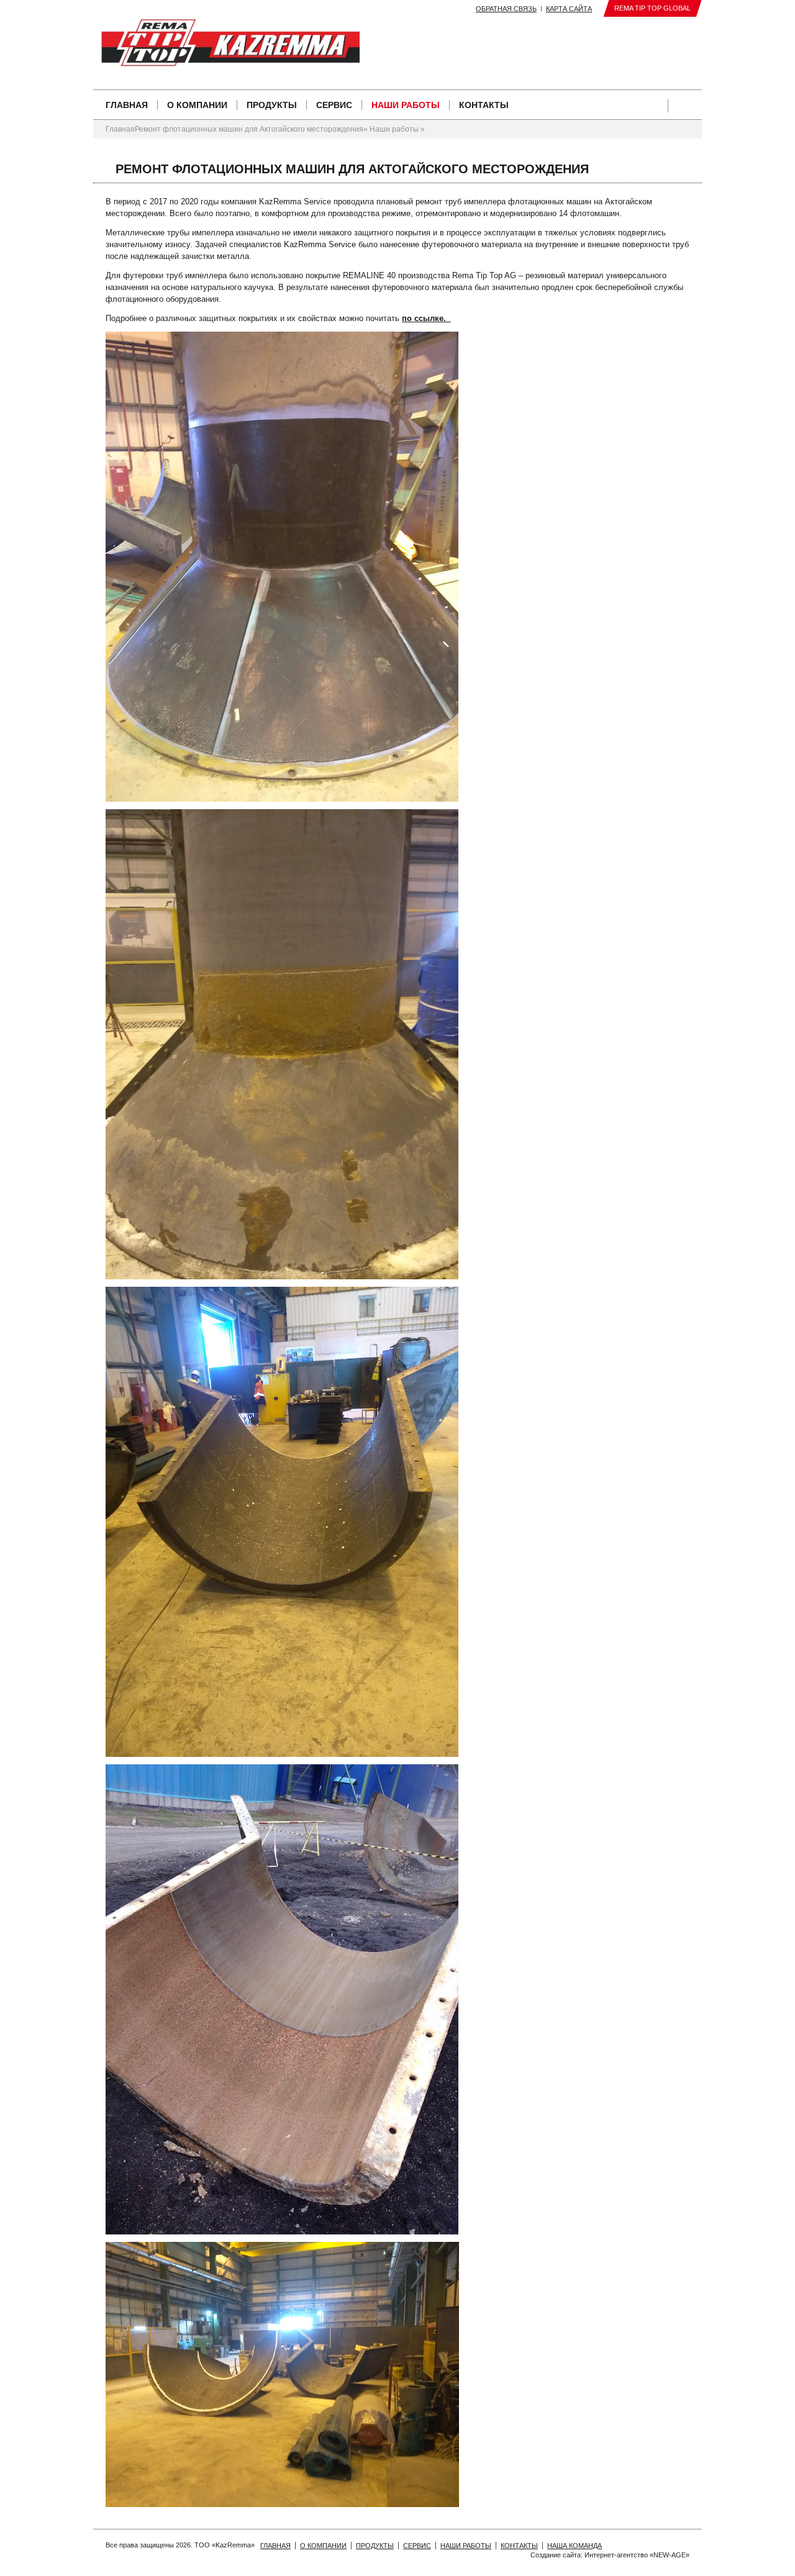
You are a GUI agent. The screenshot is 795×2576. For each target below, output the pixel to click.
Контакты (484, 105)
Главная (127, 105)
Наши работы (406, 105)
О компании (197, 105)
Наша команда (575, 2546)
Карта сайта (569, 9)
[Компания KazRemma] (135, 43)
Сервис (334, 105)
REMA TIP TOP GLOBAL (652, 8)
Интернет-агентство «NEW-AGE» (637, 2555)
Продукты (272, 105)
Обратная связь (506, 9)
